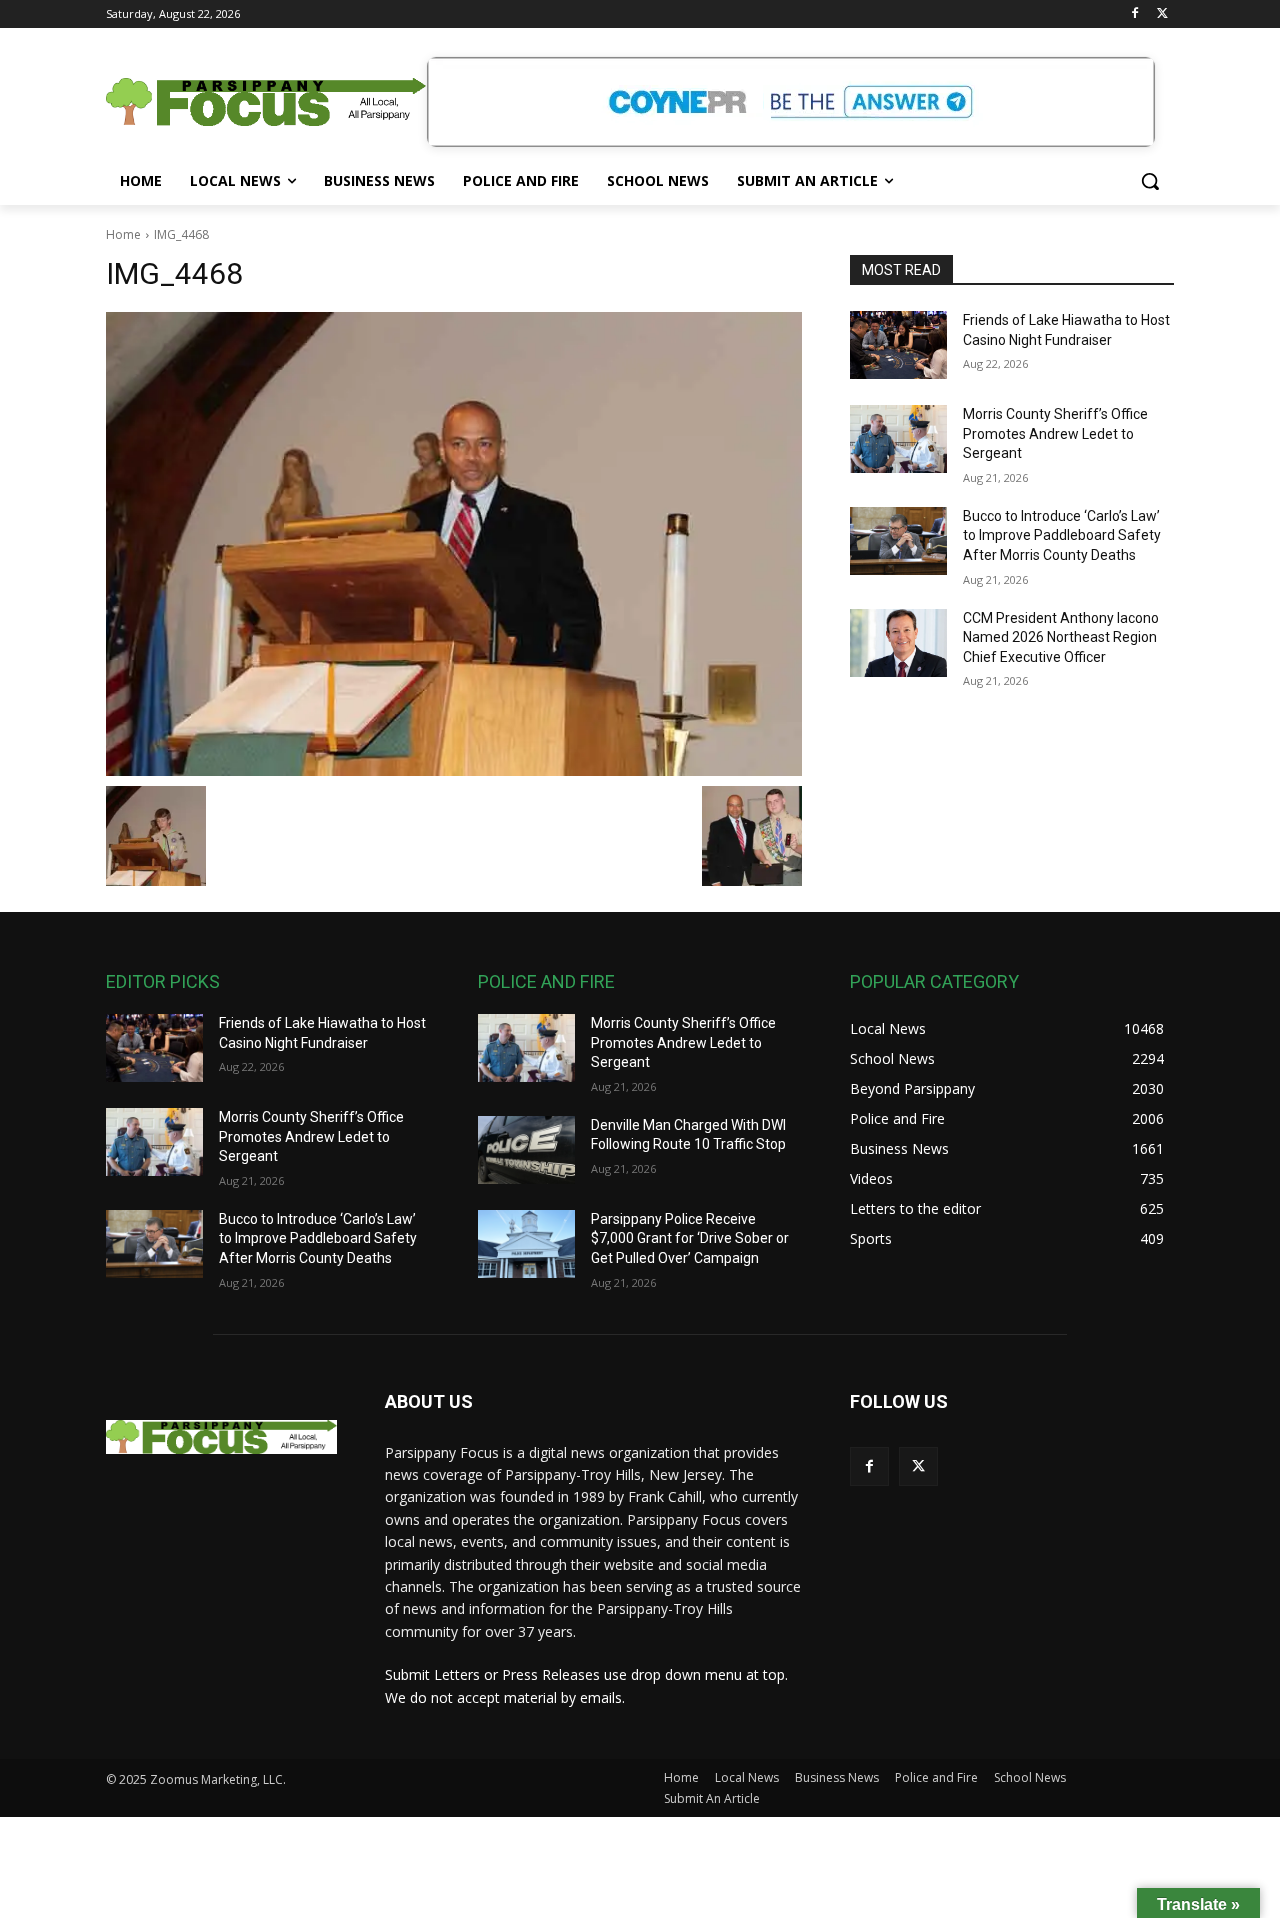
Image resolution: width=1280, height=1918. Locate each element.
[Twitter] (1162, 14)
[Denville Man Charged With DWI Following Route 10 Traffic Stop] (526, 1150)
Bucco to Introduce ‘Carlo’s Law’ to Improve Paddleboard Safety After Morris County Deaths (1062, 535)
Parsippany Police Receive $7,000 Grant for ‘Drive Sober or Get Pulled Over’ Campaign (690, 1238)
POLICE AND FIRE (546, 981)
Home (123, 234)
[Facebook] (1134, 14)
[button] (1150, 181)
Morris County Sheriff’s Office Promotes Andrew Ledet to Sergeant (1055, 433)
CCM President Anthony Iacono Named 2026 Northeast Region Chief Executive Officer (1061, 637)
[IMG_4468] (454, 544)
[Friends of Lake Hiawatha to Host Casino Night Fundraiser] (898, 345)
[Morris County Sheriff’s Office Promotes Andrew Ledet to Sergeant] (898, 439)
